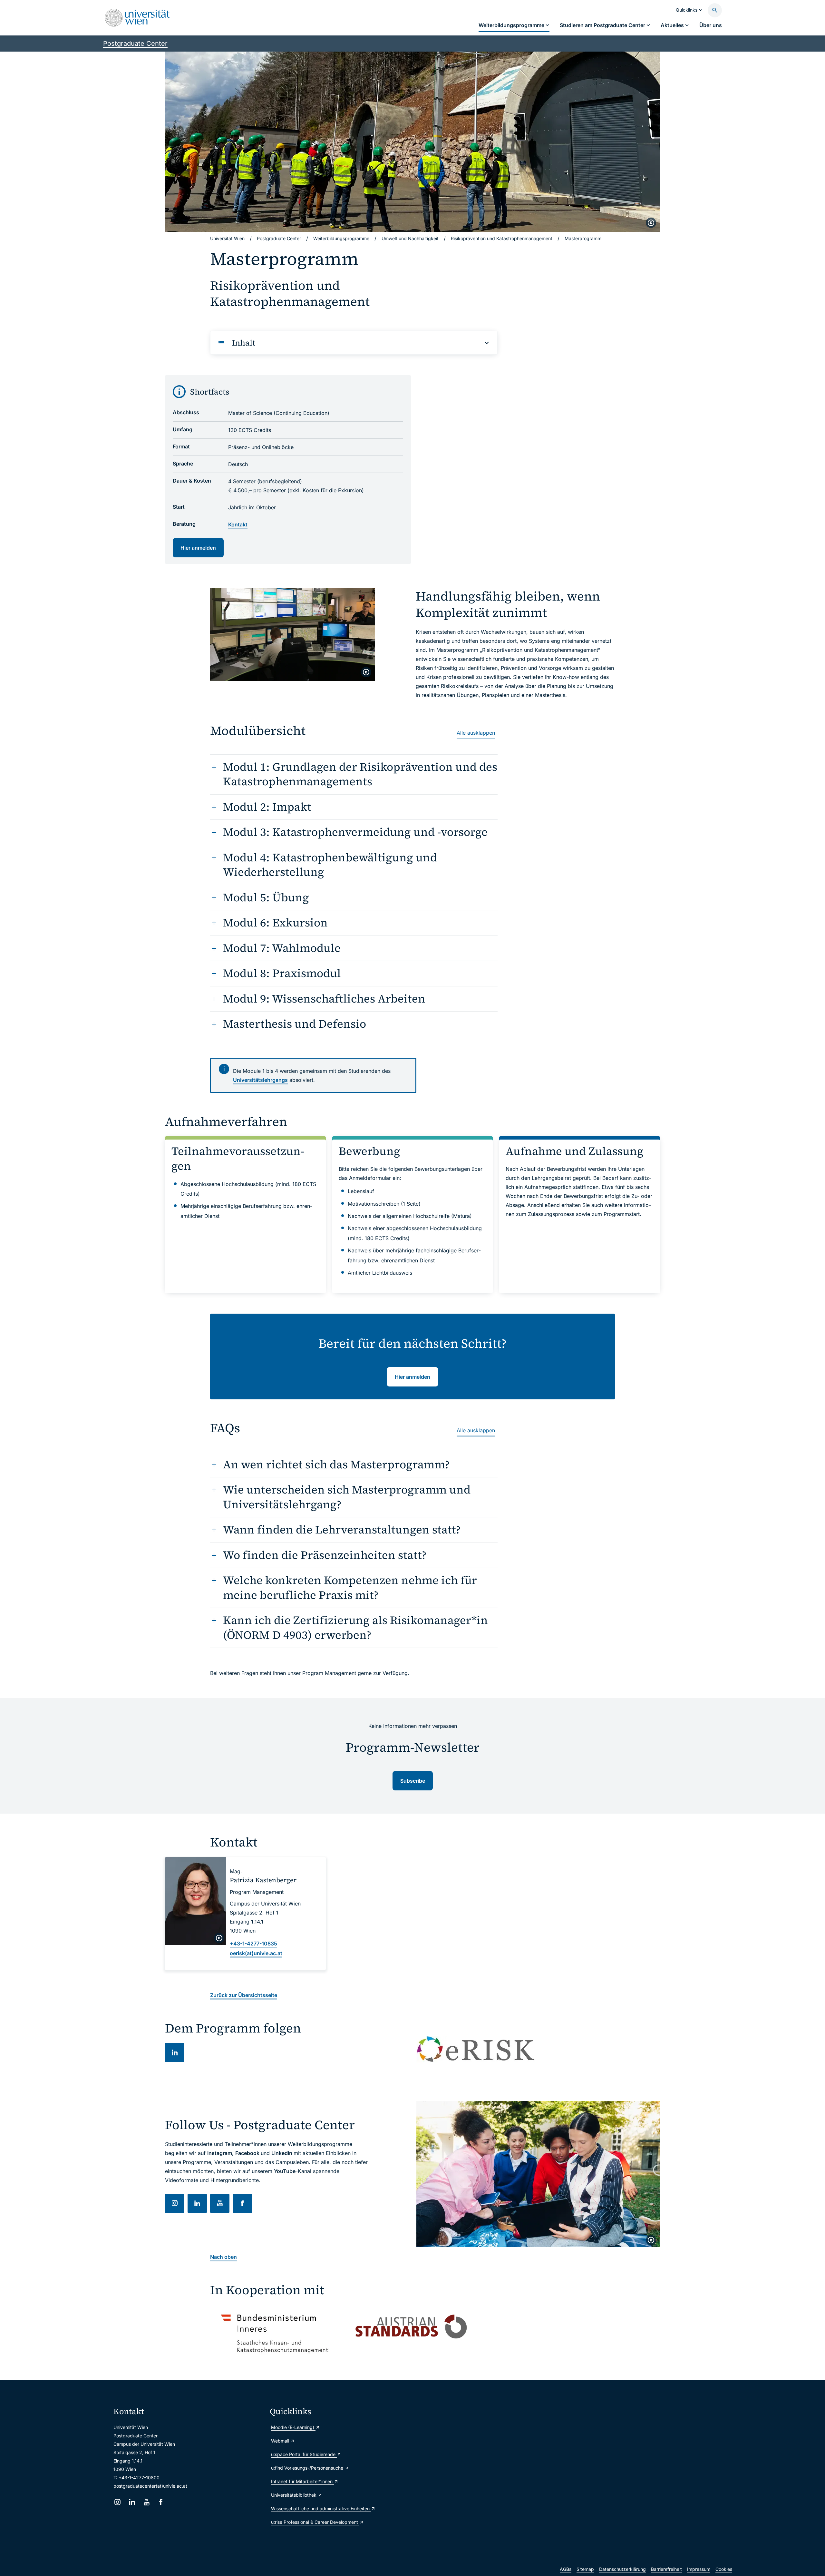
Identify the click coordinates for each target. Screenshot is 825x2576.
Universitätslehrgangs (260, 1080)
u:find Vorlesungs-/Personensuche (308, 2468)
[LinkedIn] (132, 2502)
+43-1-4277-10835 (253, 1944)
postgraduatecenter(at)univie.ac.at (150, 2486)
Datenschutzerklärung (622, 2569)
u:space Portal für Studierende (304, 2454)
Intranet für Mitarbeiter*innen (302, 2481)
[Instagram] (117, 2502)
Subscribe (413, 1781)
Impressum (699, 2569)
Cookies (724, 2569)
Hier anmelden (198, 548)
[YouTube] (146, 2502)
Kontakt (238, 524)
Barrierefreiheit (666, 2569)
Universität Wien (227, 238)
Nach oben (223, 2257)
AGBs (566, 2569)
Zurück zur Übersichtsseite (244, 1995)
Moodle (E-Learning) (293, 2427)
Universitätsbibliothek (294, 2495)
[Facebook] (161, 2502)
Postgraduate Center (135, 44)
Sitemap (585, 2569)
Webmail (281, 2441)
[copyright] (651, 223)
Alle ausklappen (476, 733)
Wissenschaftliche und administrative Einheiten (321, 2508)
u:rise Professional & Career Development (315, 2522)
